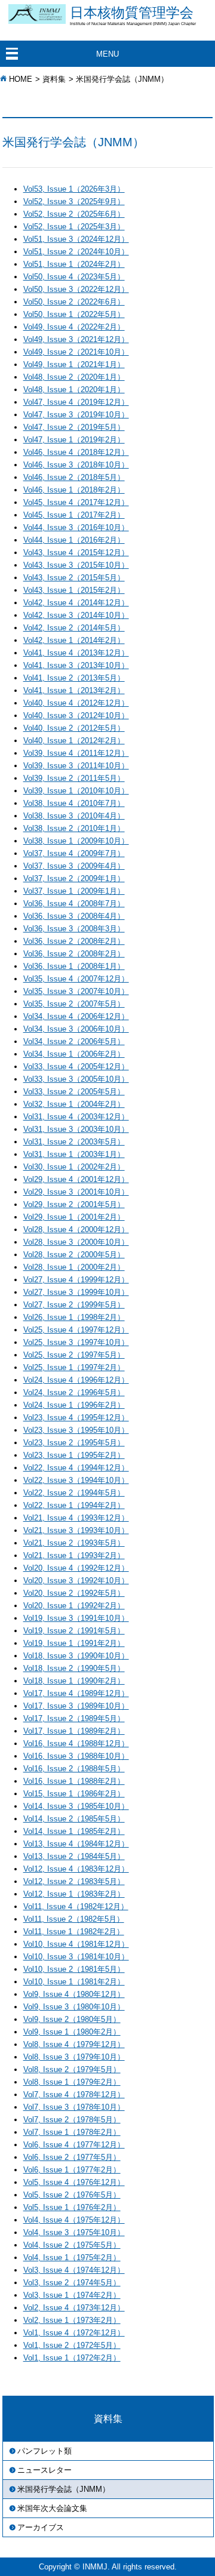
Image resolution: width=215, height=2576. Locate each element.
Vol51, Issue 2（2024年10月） (76, 252)
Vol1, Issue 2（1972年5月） (72, 2345)
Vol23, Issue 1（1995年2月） (74, 1455)
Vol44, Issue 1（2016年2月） (74, 540)
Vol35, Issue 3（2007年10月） (76, 991)
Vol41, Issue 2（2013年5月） (74, 678)
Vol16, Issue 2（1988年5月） (74, 1769)
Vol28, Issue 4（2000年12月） (76, 1229)
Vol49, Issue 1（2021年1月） (74, 364)
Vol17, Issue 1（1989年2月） (74, 1731)
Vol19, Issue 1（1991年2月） (74, 1643)
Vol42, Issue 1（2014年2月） (74, 640)
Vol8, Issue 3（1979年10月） (74, 2057)
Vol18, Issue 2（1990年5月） (74, 1668)
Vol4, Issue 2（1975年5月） (72, 2245)
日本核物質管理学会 (133, 16)
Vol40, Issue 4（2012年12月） (76, 703)
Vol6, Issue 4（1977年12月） (74, 2145)
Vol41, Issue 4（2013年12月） (76, 653)
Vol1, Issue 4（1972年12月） (74, 2333)
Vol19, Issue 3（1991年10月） (76, 1618)
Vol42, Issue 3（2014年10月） (76, 615)
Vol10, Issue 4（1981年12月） (76, 1944)
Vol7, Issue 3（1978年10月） (74, 2107)
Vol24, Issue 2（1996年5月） (74, 1392)
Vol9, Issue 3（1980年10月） (74, 2007)
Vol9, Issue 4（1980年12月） (74, 1994)
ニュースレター (44, 2470)
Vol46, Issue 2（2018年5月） (74, 477)
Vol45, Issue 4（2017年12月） (76, 502)
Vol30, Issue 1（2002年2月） (74, 1167)
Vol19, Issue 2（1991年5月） (74, 1631)
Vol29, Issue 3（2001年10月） (76, 1192)
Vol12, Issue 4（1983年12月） (76, 1869)
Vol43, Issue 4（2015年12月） (76, 553)
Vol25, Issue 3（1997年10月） (76, 1342)
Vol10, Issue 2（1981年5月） (74, 1969)
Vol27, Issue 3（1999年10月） (76, 1292)
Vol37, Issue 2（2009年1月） (74, 878)
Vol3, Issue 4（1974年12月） (74, 2270)
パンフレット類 (44, 2451)
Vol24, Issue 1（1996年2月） (74, 1405)
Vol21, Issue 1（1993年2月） (74, 1555)
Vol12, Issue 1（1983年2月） (74, 1894)
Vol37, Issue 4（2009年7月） (74, 853)
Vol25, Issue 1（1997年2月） (74, 1367)
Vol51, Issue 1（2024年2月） (74, 264)
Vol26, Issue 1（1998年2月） (74, 1317)
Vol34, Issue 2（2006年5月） (74, 1041)
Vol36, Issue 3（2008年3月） (74, 929)
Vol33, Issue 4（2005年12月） (76, 1067)
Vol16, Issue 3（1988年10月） (76, 1756)
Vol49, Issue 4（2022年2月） (74, 327)
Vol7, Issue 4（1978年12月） (74, 2095)
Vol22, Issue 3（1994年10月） (76, 1480)
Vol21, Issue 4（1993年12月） (76, 1518)
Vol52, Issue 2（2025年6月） (74, 214)
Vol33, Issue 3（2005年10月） (76, 1079)
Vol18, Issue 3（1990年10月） (76, 1656)
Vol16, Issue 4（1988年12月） (76, 1744)
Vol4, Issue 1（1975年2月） (72, 2258)
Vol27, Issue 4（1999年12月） (76, 1280)
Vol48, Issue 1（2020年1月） (74, 390)
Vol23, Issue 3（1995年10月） (76, 1430)
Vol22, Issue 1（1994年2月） (74, 1505)
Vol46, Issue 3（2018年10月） (76, 465)
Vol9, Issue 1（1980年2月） (72, 2032)
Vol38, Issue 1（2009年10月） (76, 841)
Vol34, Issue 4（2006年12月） (76, 1016)
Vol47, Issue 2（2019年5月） (74, 427)
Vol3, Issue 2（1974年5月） (72, 2283)
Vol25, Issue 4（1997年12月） (76, 1330)
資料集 (54, 79)
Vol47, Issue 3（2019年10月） (76, 415)
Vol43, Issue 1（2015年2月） (74, 590)
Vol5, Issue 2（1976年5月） (72, 2195)
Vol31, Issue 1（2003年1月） (74, 1154)
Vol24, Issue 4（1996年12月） (76, 1380)
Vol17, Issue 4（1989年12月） (76, 1693)
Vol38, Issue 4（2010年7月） (74, 803)
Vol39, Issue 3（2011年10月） (76, 766)
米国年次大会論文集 (52, 2508)
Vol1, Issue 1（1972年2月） (72, 2358)
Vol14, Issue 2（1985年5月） (74, 1819)
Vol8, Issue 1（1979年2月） (72, 2082)
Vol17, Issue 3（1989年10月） (76, 1706)
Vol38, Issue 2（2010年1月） (74, 828)
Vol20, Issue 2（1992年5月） (74, 1593)
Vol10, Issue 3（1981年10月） (76, 1957)
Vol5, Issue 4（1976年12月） (74, 2182)
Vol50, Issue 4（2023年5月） (74, 277)
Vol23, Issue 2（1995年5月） (74, 1443)
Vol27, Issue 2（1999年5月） (74, 1305)
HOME (21, 79)
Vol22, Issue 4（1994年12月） (76, 1468)
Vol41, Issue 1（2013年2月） (74, 690)
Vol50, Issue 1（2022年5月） (74, 314)
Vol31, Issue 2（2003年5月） (74, 1142)
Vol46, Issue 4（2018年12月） (76, 452)
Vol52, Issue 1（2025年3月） (74, 227)
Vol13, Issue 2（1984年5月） (74, 1856)
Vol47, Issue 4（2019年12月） (76, 402)
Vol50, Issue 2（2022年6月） (74, 302)
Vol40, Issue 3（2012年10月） (76, 715)
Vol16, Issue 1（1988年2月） (74, 1781)
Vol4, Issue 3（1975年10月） (74, 2232)
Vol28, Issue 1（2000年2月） (74, 1267)
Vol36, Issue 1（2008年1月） (74, 966)
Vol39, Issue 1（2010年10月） (76, 791)
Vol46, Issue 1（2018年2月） (74, 490)
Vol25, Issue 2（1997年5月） (74, 1355)
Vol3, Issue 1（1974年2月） (72, 2295)
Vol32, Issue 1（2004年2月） (74, 1104)
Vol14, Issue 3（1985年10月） (76, 1806)
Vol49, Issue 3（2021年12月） (76, 339)
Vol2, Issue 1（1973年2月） (72, 2320)
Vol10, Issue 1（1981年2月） (74, 1982)
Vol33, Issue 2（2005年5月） (74, 1092)
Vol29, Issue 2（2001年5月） (74, 1204)
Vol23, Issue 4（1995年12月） (76, 1418)
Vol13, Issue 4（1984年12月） (76, 1844)
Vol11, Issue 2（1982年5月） (74, 1919)
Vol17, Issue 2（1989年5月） (74, 1718)
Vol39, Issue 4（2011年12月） (76, 753)
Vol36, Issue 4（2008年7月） (74, 904)
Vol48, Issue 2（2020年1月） (74, 377)
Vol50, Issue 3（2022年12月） (76, 289)
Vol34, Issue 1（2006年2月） (74, 1054)
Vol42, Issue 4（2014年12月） (76, 603)
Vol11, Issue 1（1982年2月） (74, 1932)
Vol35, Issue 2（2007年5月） (74, 1004)
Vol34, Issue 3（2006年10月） (76, 1029)
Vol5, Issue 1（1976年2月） (72, 2207)
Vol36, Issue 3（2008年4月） (74, 916)
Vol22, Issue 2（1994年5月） (74, 1493)
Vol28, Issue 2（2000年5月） (74, 1255)
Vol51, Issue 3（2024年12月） (76, 239)
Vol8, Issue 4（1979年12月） (74, 2044)
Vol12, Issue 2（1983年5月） (74, 1881)
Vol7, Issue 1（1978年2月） (72, 2132)
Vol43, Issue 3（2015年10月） (76, 565)
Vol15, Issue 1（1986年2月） (74, 1794)
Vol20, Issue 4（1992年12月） (76, 1568)
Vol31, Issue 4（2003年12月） (76, 1117)
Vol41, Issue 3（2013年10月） (76, 665)
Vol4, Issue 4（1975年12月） (74, 2220)
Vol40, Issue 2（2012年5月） (74, 728)
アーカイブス (41, 2527)
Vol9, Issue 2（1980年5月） (72, 2019)
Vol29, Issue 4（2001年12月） (76, 1179)
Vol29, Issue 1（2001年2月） (74, 1217)
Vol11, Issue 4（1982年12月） (76, 1906)
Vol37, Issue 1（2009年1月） (74, 891)
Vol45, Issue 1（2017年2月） (74, 515)
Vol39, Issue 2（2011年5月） (74, 778)
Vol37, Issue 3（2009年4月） (74, 866)
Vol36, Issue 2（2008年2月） (74, 941)
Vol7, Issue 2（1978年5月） (72, 2120)
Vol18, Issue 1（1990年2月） (74, 1681)
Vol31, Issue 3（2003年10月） (76, 1129)
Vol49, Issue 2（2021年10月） (76, 352)
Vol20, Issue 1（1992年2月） (74, 1606)
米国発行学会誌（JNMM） (64, 2489)
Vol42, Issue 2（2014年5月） (74, 628)
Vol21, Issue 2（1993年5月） (74, 1543)
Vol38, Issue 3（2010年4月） (74, 816)
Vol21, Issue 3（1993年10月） (76, 1530)
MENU (107, 54)
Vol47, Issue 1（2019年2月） (74, 440)
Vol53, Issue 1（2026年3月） (74, 189)
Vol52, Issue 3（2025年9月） (74, 201)
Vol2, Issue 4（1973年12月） (74, 2308)
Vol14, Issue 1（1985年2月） (74, 1831)
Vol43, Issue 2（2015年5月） (74, 578)
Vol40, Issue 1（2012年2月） (74, 741)
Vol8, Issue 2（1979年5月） (72, 2069)
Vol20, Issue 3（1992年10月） (76, 1581)
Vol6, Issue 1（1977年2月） (72, 2170)
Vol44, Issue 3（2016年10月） (76, 527)
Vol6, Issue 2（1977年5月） (72, 2157)
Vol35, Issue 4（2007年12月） (76, 979)
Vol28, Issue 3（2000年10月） (76, 1242)
